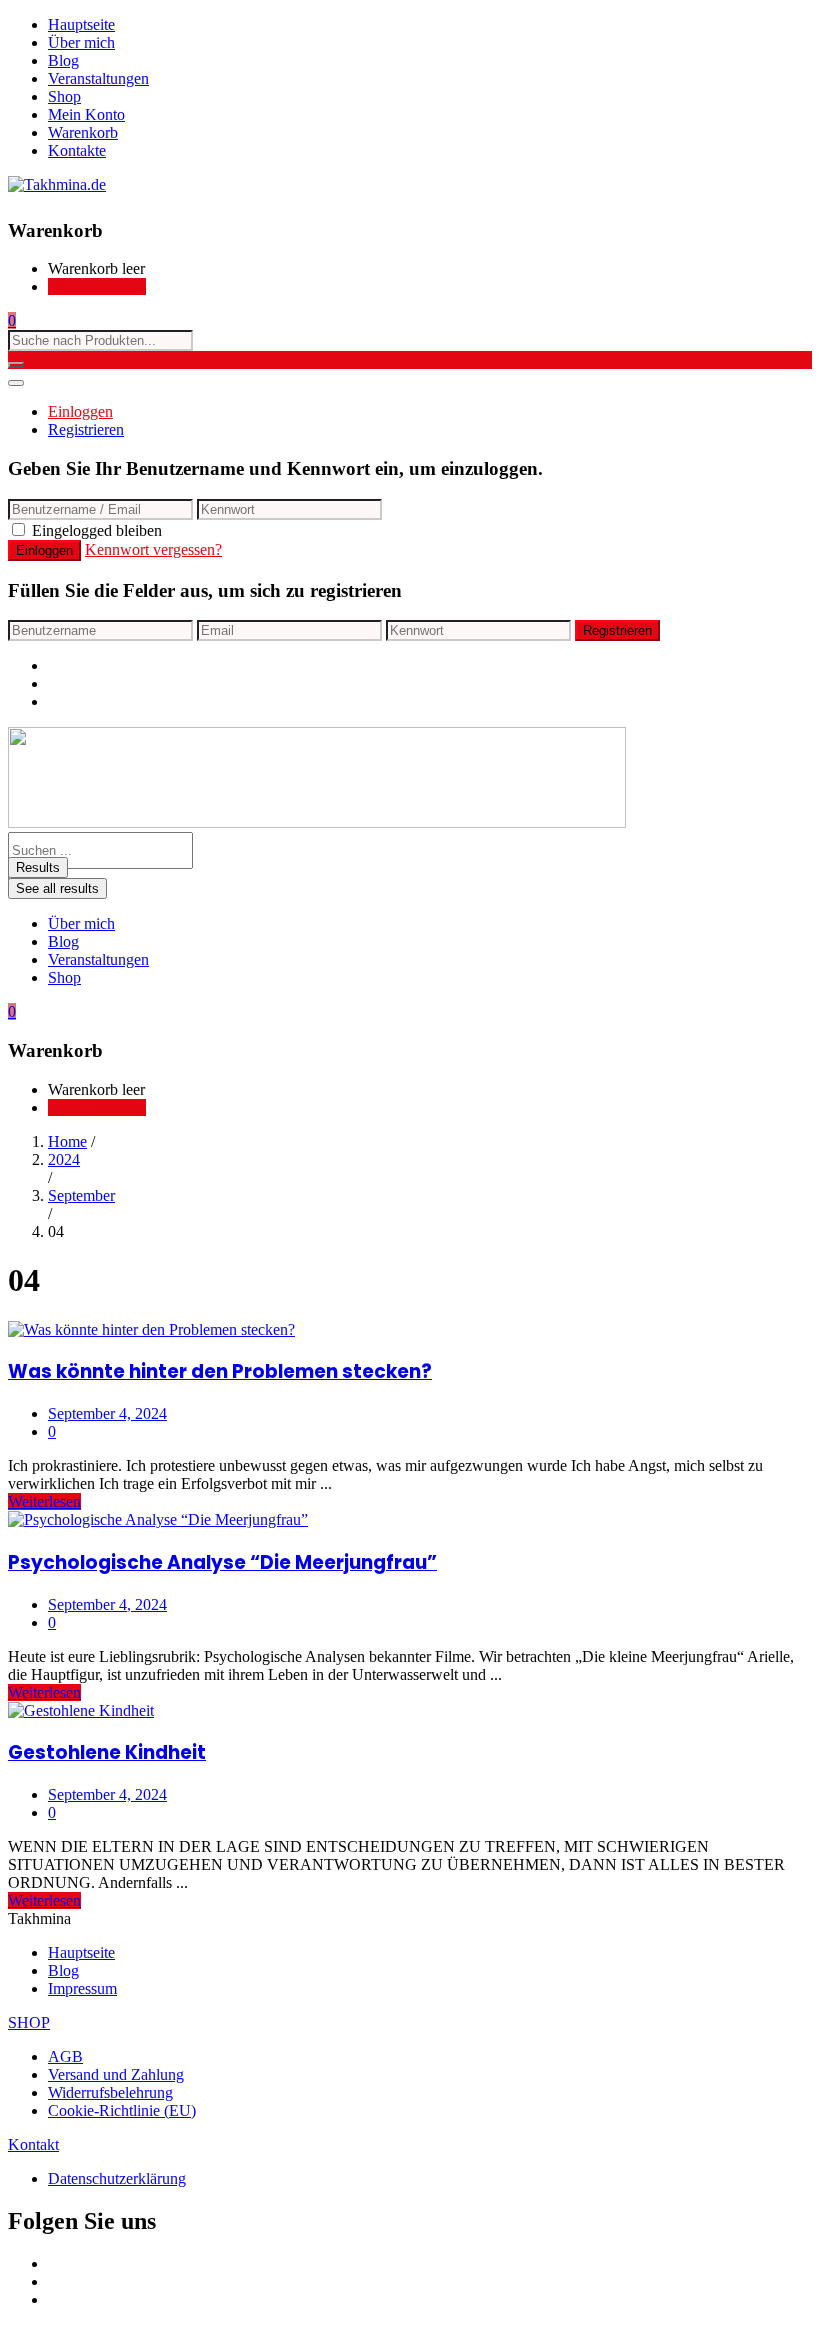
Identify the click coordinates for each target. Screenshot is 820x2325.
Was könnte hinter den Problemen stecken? (220, 1371)
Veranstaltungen (98, 78)
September (81, 1195)
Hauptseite (81, 24)
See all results (57, 888)
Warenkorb (83, 132)
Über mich (81, 42)
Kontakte (77, 150)
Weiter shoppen (97, 286)
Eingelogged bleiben (97, 530)
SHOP (29, 2022)
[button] (12, 320)
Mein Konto (86, 114)
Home (67, 1141)
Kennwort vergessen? (153, 549)
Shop (64, 96)
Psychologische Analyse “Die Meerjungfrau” (222, 1562)
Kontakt (33, 2144)
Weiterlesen (44, 1501)
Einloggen (80, 411)
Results (38, 867)
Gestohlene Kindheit (107, 1752)
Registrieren (86, 429)
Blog (63, 60)
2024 (64, 1159)
